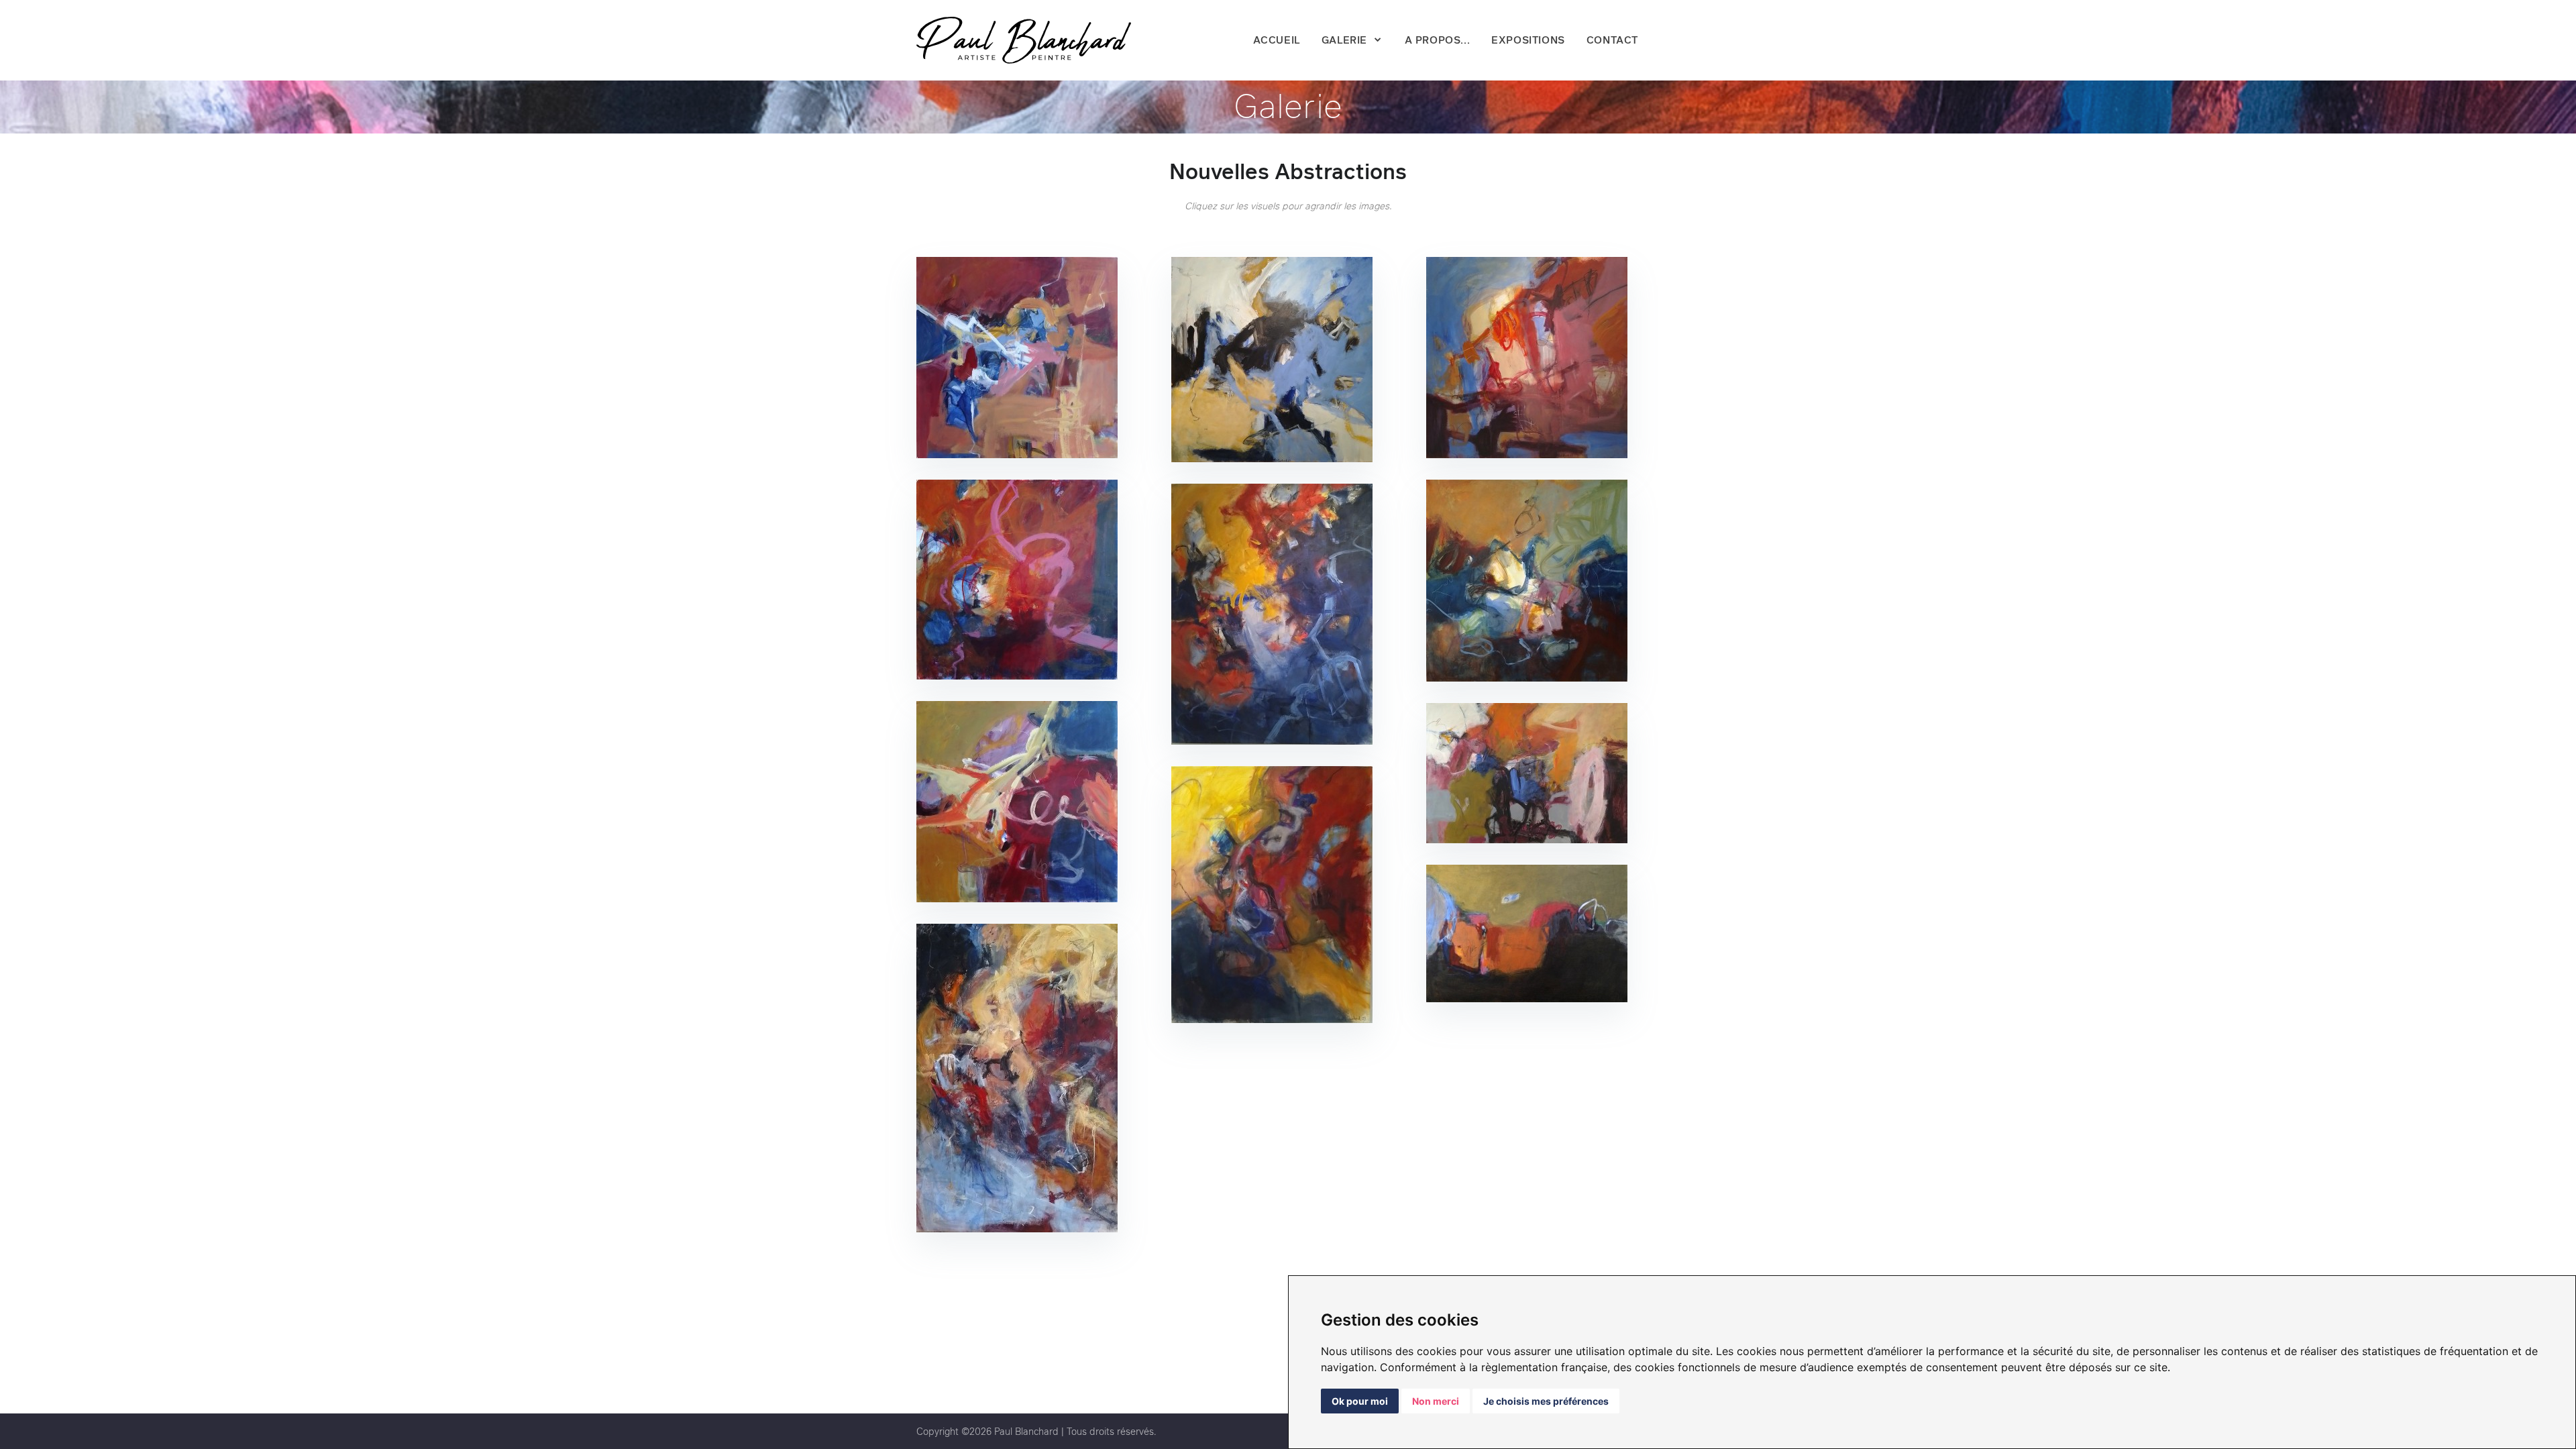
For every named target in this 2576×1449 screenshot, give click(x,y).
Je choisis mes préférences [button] (1546, 1401)
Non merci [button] (1436, 1401)
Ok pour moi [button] (1360, 1401)
